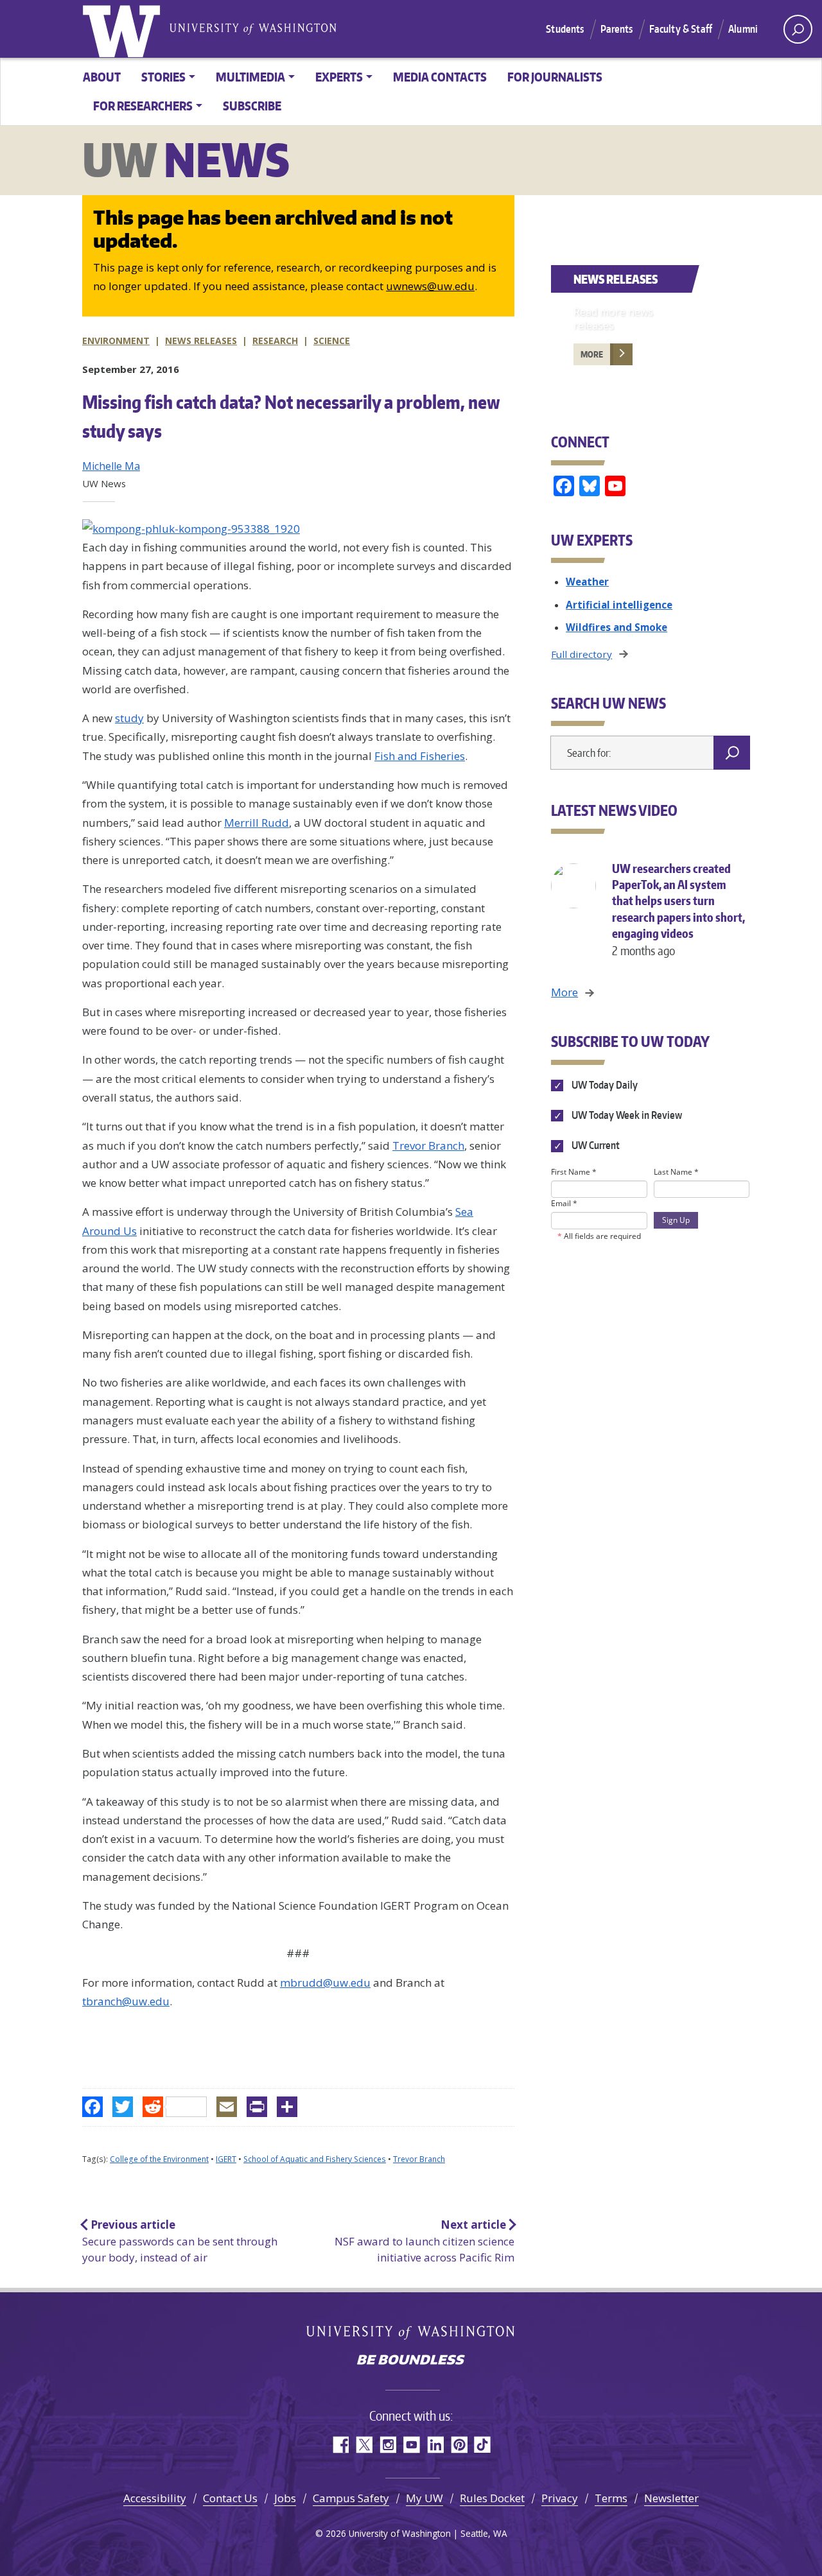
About (102, 77)
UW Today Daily (603, 1085)
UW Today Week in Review (625, 1115)
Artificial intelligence (619, 605)
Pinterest (459, 2445)
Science (332, 341)
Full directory (582, 654)
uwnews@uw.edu (430, 286)
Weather (587, 582)
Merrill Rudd (257, 823)
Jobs (285, 2498)
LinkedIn (435, 2445)
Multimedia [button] (250, 77)
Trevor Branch (428, 1145)
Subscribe (252, 106)
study (129, 718)
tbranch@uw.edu (126, 2001)
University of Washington (124, 29)
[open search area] (798, 29)
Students (565, 29)
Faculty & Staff (681, 29)
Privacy (560, 2498)
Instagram (388, 2445)
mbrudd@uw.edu (325, 1983)
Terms (611, 2498)
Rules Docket (492, 2498)
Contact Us (230, 2498)
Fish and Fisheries (420, 756)
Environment (116, 341)
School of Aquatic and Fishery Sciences (315, 2159)
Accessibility (155, 2498)
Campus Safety (351, 2498)
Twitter (364, 2445)
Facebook (340, 2445)
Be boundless (411, 2361)
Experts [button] (339, 77)
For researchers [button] (143, 106)
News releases (201, 341)
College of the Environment (159, 2159)
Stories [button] (163, 77)
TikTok (483, 2445)
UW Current (594, 1145)
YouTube (411, 2445)
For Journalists (555, 77)
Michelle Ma (111, 466)
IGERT (226, 2159)
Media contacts (440, 77)
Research (275, 341)
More (592, 354)
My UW (424, 2498)
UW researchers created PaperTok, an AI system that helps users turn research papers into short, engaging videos (678, 909)
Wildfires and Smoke (616, 627)
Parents (617, 29)
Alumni (743, 29)
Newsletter (671, 2498)
